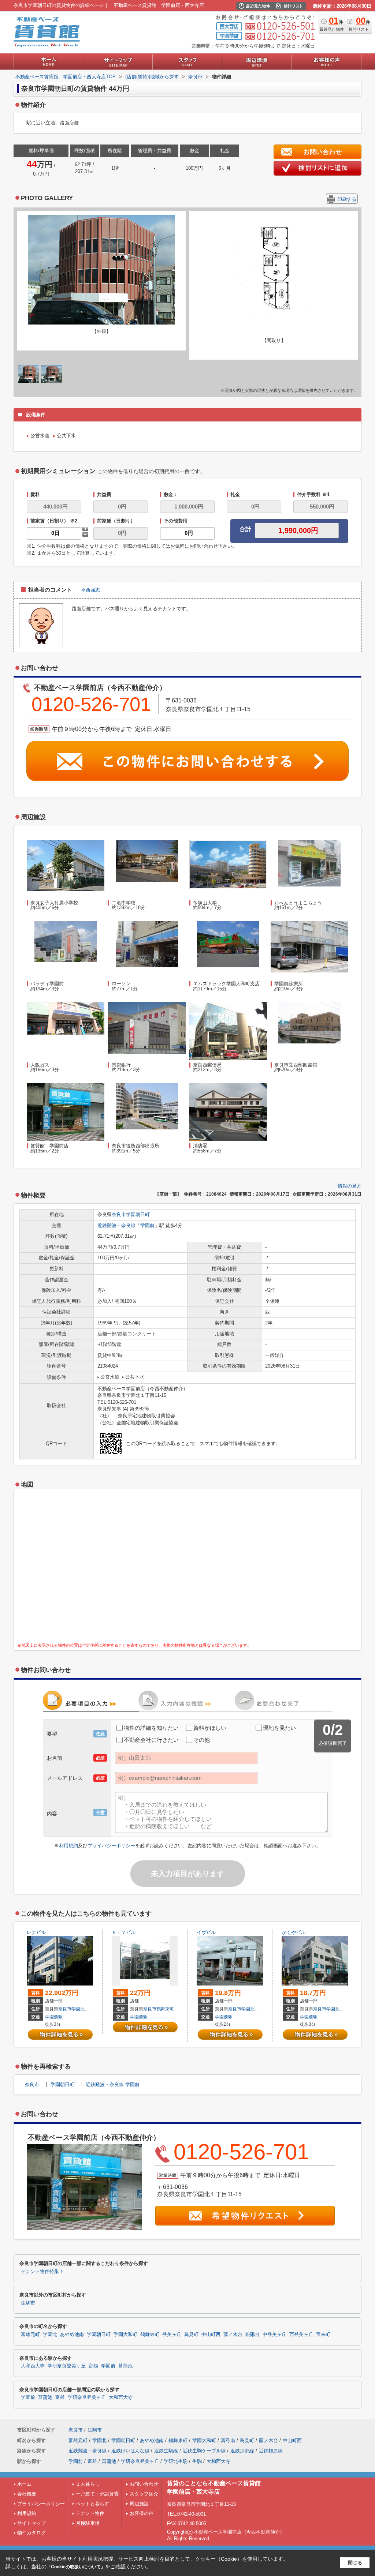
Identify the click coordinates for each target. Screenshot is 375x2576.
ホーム (24, 2484)
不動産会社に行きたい (151, 1740)
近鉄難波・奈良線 (116, 1225)
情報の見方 (350, 1186)
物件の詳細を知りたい (151, 1728)
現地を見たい (279, 1728)
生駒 (197, 2461)
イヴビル (206, 1932)
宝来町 (323, 2335)
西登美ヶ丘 (301, 2335)
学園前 (147, 1225)
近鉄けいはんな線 (130, 2451)
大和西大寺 (33, 2366)
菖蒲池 (125, 2366)
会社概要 (27, 2494)
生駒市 (28, 2303)
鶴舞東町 (165, 2009)
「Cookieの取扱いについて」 (76, 2567)
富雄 (93, 2366)
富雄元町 (30, 2335)
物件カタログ (31, 2533)
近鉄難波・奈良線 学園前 (113, 2084)
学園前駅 (54, 2017)
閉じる (355, 2563)
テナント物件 (90, 2513)
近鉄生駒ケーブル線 (204, 2451)
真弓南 (228, 2440)
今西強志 (90, 590)
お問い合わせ (144, 2484)
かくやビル (294, 1932)
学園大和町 (125, 2335)
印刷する (347, 199)
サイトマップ (31, 2523)
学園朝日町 (138, 1214)
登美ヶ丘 (172, 2335)
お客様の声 (142, 2513)
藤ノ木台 (233, 2335)
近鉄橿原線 (271, 2451)
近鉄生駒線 (166, 2451)
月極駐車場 (88, 2523)
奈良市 (119, 1214)
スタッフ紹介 (144, 2494)
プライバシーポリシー (111, 1846)
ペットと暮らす (92, 2504)
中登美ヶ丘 (274, 2335)
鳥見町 (191, 2335)
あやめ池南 (72, 2335)
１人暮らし (88, 2484)
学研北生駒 (176, 2461)
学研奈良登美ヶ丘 (67, 2366)
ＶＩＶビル (124, 1932)
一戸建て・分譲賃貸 (97, 2494)
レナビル (36, 1932)
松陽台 (253, 2335)
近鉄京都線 (242, 2451)
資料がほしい (210, 1728)
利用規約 (68, 1846)
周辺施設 (139, 2504)
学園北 (78, 2009)
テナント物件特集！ (42, 2272)
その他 (202, 1740)
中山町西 (211, 2335)
